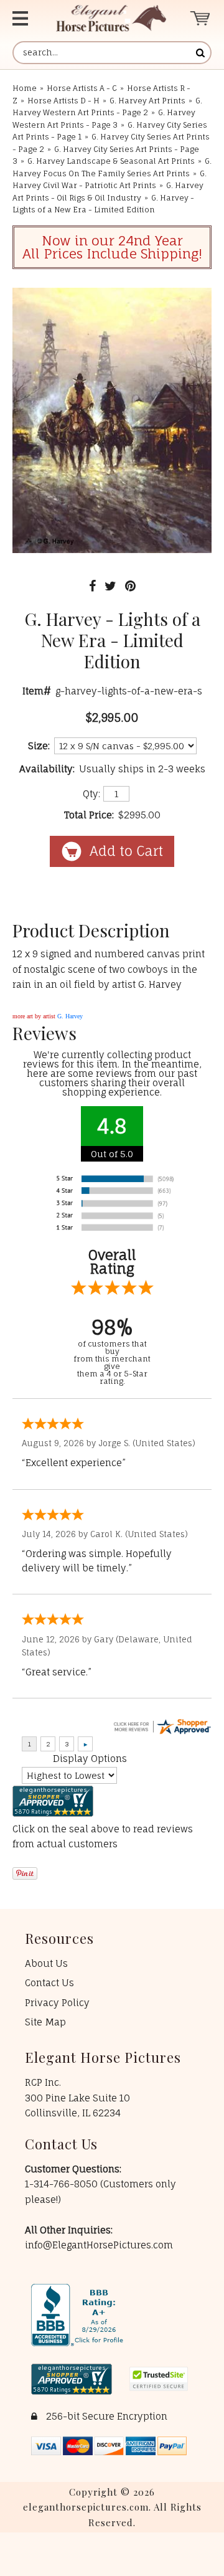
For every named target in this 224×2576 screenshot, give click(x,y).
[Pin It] (130, 586)
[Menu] (24, 18)
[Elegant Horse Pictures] (111, 18)
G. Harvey (70, 1016)
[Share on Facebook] (92, 586)
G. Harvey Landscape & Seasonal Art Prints (111, 161)
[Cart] (201, 18)
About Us (46, 1963)
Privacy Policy (57, 2003)
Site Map (45, 2022)
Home (25, 88)
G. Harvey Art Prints (147, 101)
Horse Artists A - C (82, 88)
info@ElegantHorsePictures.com (99, 2245)
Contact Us (49, 1983)
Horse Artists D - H (63, 101)
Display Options (90, 1759)
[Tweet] (110, 586)
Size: (39, 746)
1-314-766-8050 (63, 2184)
